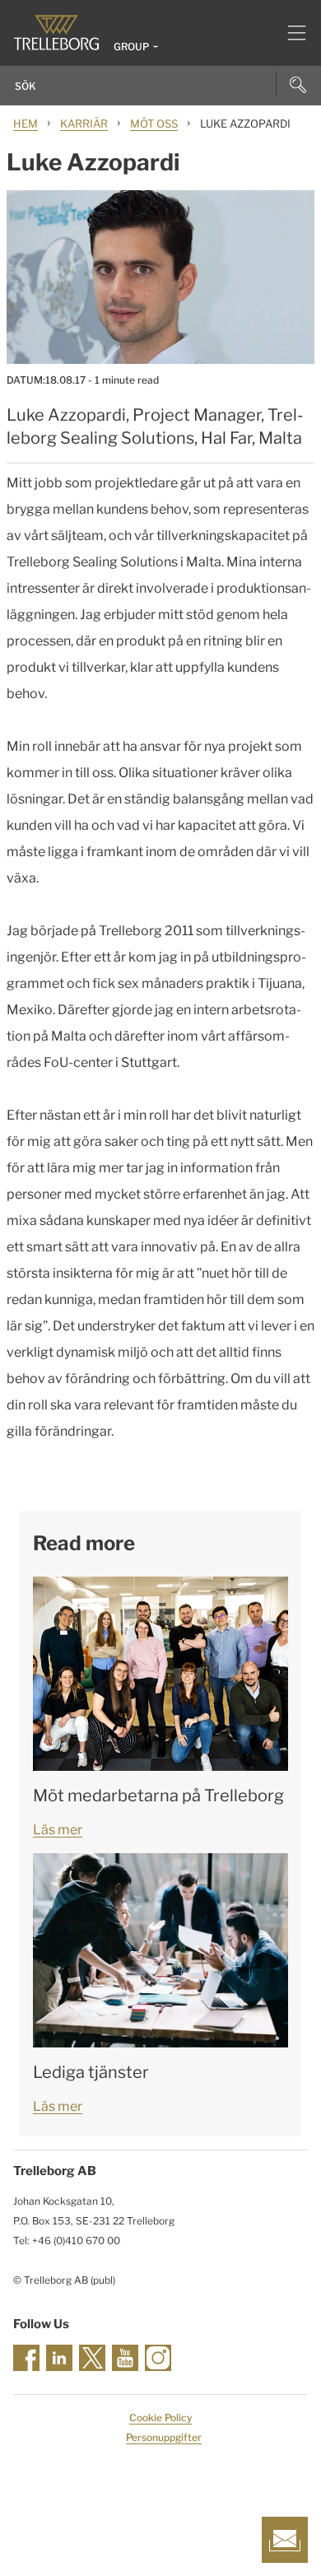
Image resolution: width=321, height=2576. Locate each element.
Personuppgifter (164, 2437)
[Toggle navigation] (290, 33)
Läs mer (58, 1830)
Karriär (84, 123)
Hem (26, 123)
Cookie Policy (160, 2418)
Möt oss (154, 123)
